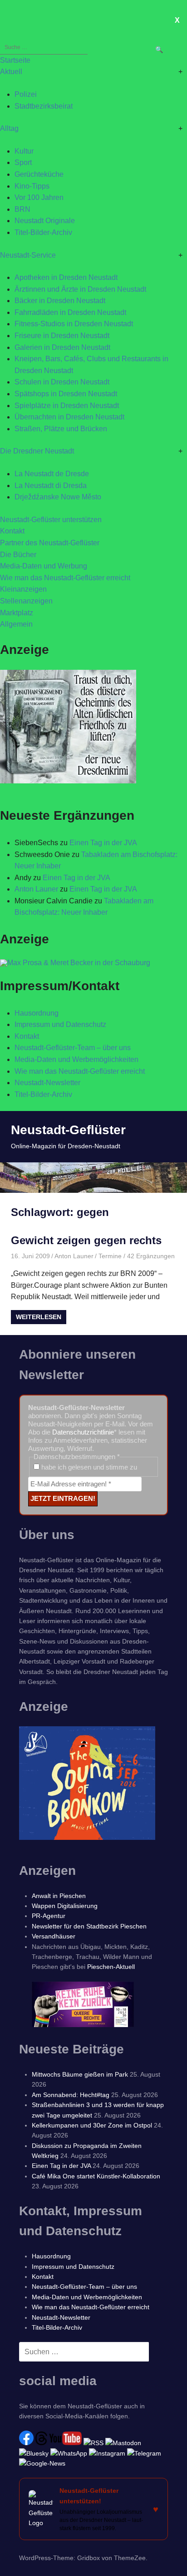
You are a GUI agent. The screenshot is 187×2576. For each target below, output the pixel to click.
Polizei (26, 94)
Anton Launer (36, 889)
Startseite (15, 60)
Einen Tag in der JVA (103, 843)
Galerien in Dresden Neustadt (62, 347)
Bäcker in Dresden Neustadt (60, 301)
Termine (110, 1256)
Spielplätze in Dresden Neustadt (67, 406)
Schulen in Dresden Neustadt (62, 382)
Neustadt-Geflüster (68, 1130)
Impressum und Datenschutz (60, 1024)
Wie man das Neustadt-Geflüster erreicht (65, 578)
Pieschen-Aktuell (111, 1967)
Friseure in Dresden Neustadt (62, 336)
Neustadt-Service (28, 255)
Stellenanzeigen (26, 601)
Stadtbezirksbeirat (44, 106)
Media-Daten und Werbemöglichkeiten (76, 1059)
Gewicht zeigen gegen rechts (86, 1240)
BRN (22, 209)
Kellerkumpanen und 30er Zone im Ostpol (92, 2125)
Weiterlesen (39, 1317)
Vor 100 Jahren (39, 197)
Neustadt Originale (45, 221)
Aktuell (11, 72)
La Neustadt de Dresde (52, 474)
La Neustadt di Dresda (51, 486)
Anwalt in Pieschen (59, 1896)
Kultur (24, 151)
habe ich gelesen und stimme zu (88, 1467)
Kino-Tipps (32, 186)
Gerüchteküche (39, 174)
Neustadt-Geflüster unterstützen (51, 520)
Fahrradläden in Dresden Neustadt (70, 312)
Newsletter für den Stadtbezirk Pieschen (89, 1926)
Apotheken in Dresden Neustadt (66, 277)
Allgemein (16, 624)
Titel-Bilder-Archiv (43, 232)
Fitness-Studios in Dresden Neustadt (74, 324)
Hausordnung (37, 1013)
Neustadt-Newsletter (47, 1083)
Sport (23, 162)
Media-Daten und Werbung (44, 566)
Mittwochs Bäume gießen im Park (80, 2074)
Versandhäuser (54, 1936)
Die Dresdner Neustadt (37, 451)
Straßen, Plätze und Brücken (61, 429)
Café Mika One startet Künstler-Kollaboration (96, 2176)
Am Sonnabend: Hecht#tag (71, 2095)
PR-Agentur (49, 1916)
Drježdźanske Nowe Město (58, 497)
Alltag (9, 128)
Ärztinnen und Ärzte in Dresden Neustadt (80, 289)
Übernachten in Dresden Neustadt (69, 417)
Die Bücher (18, 555)
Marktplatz (17, 613)
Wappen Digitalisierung (65, 1906)
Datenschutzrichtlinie (83, 1432)
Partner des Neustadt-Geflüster (50, 543)
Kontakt (12, 531)
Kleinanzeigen (23, 589)
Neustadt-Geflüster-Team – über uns (73, 1048)
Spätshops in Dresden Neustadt (66, 394)
